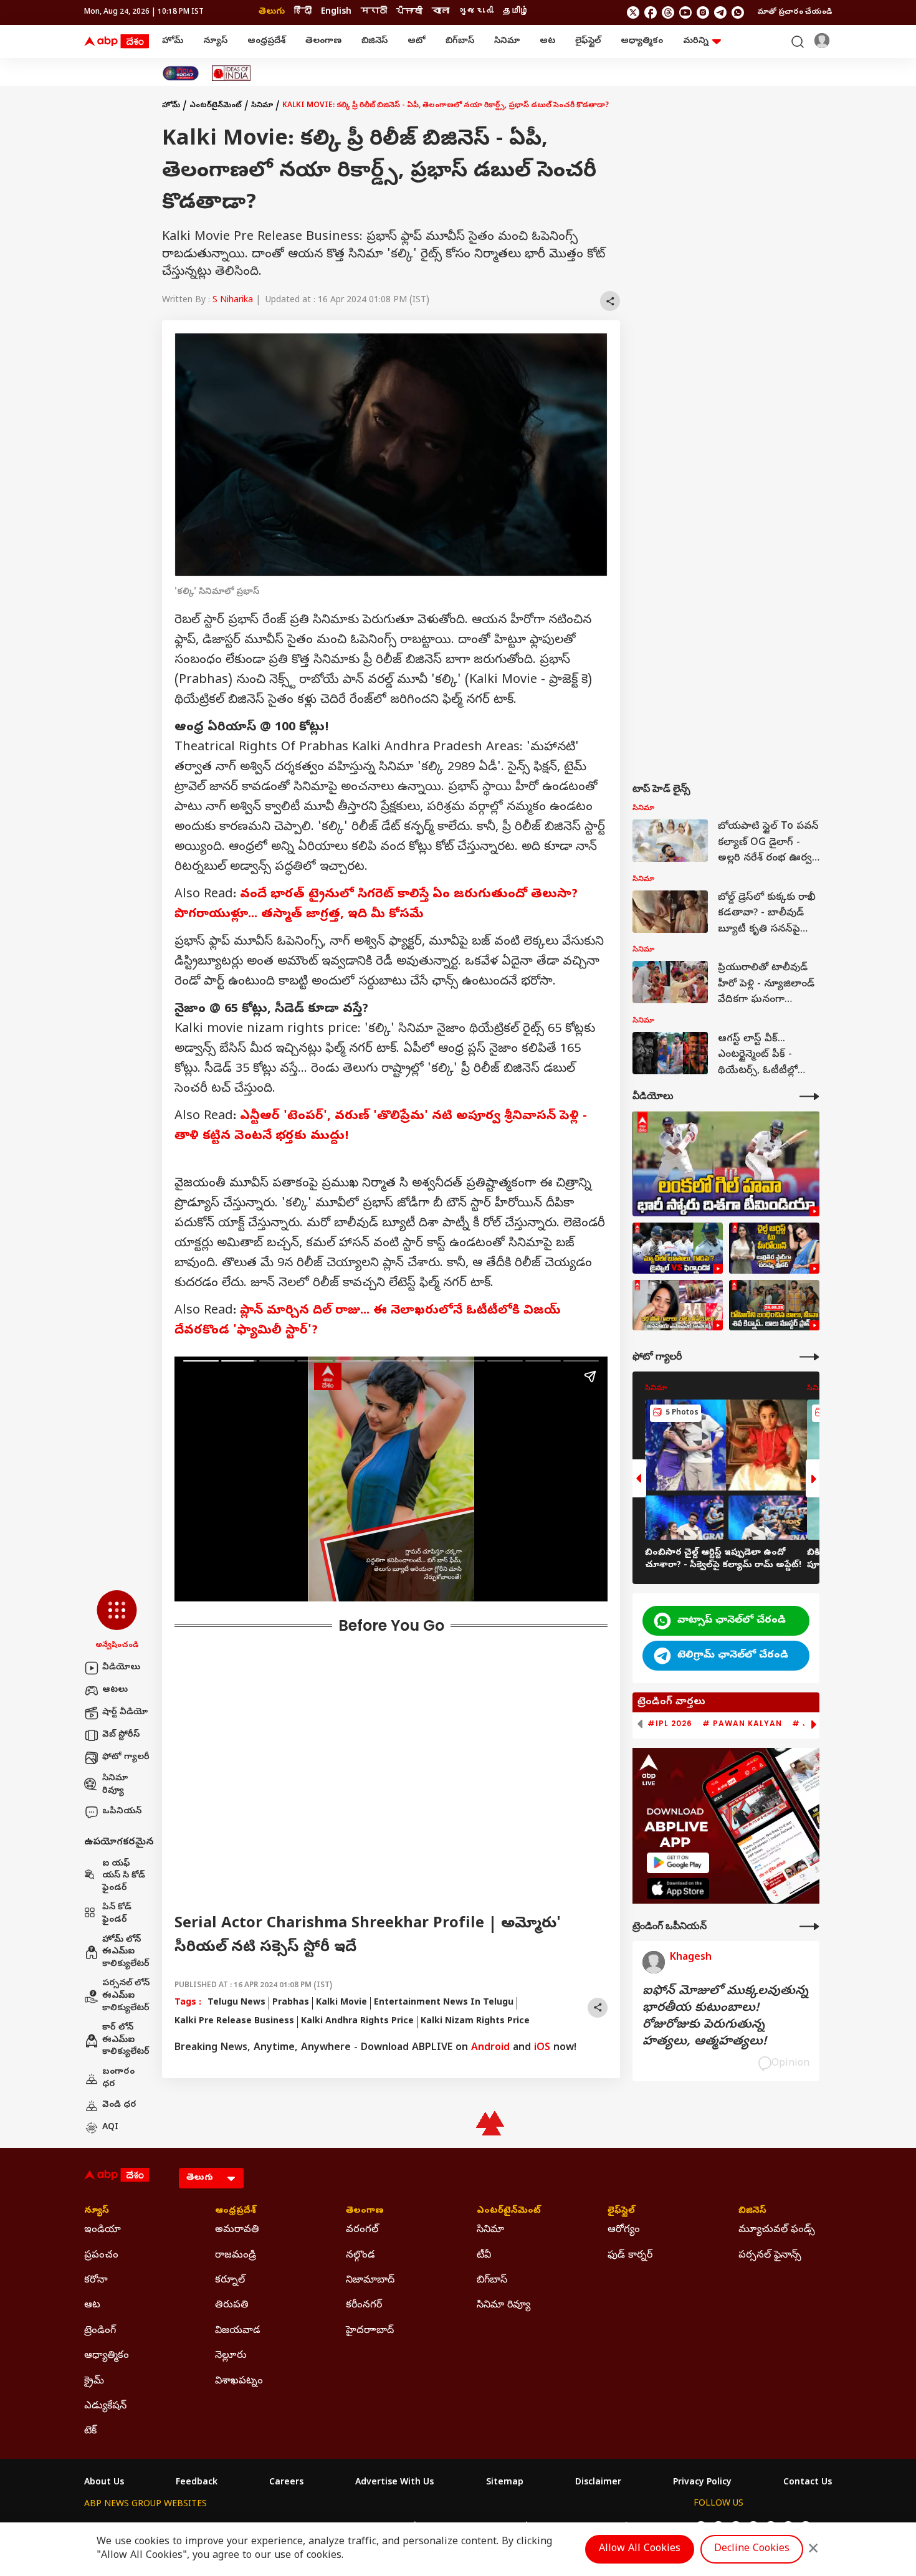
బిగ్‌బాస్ (460, 41)
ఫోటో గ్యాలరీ (126, 1758)
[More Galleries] (809, 1357)
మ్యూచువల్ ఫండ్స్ (777, 2230)
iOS (542, 2048)
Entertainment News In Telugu (444, 2003)
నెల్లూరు (231, 2356)
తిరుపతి (232, 2306)
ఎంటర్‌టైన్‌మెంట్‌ (216, 106)
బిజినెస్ (375, 41)
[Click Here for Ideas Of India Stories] (231, 73)
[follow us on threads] (668, 12)
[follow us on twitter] (633, 12)
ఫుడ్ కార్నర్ (630, 2256)
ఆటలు (115, 1690)
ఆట (547, 41)
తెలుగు (272, 12)
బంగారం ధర (118, 2078)
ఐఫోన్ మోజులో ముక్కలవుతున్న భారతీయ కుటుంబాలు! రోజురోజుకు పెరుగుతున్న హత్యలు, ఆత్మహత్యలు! (725, 2017)
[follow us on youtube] (685, 12)
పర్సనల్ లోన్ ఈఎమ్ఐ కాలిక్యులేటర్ (126, 1996)
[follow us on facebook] (651, 12)
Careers (286, 2483)
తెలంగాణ (323, 41)
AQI (110, 2128)
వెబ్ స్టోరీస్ (121, 1735)
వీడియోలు (121, 1668)
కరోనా (96, 2281)
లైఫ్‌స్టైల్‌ (588, 41)
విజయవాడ (238, 2331)
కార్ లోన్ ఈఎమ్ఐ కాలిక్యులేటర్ (126, 2040)
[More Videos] (809, 1096)
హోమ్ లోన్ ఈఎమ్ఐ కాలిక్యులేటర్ (126, 1952)
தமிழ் (516, 12)
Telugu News (236, 2003)
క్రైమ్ (94, 2382)
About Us (104, 2483)
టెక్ (90, 2431)
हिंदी (303, 12)
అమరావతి (237, 2230)
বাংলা (441, 12)
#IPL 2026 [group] (670, 1724)
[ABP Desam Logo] (117, 42)
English (336, 12)
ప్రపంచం (101, 2256)
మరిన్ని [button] (696, 41)
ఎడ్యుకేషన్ (105, 2407)
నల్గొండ (360, 2256)
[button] (117, 1621)
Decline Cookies (752, 2549)
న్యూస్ (215, 41)
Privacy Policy (702, 2483)
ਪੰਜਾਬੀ (409, 12)
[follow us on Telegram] (720, 12)
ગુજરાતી (476, 12)
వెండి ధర (119, 2105)
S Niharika (233, 301)
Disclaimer (598, 2483)
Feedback (197, 2483)
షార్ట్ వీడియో (125, 1713)
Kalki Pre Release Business (234, 2022)
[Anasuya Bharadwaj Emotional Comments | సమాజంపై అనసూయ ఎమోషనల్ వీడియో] (678, 1305)
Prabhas (291, 2003)
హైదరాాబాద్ (370, 2331)
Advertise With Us (394, 2483)
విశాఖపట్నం (239, 2382)
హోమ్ (173, 41)
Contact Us (808, 2483)
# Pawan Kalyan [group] (742, 1724)
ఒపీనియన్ (122, 1812)
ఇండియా (103, 2230)
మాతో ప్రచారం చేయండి (795, 12)
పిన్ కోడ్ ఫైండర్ (117, 1914)
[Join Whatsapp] (738, 12)
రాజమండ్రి (236, 2256)
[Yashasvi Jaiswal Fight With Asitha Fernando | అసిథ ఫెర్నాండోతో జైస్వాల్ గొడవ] (678, 1248)
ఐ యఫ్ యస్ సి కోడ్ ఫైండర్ (124, 1876)
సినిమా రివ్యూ (115, 1785)
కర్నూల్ (230, 2281)
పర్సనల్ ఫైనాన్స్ (770, 2256)
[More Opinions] (809, 1926)
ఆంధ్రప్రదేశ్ (266, 41)
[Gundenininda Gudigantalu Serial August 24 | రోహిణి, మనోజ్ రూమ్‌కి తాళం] (774, 1305)
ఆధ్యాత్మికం (642, 41)
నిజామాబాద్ (370, 2281)
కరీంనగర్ (364, 2306)
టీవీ (484, 2256)
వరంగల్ (362, 2230)
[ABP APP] (678, 1863)
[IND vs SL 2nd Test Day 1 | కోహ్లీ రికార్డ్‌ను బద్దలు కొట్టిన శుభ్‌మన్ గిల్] (726, 1164)
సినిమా (507, 41)
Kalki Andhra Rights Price (357, 2022)
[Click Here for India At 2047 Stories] (181, 73)
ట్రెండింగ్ (100, 2331)
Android (490, 2048)
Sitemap (505, 2483)
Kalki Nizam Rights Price (475, 2022)
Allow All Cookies (640, 2549)
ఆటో (417, 41)
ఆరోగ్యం (624, 2230)
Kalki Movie (341, 2003)
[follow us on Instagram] (703, 12)
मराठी (374, 12)
